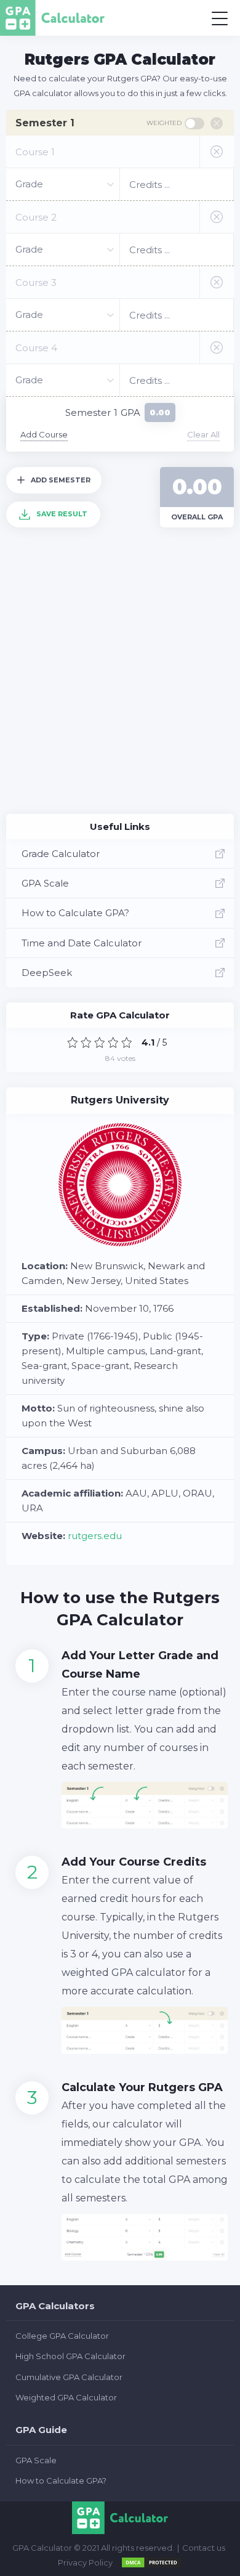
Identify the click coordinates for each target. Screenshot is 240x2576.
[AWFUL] (73, 1042)
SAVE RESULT (62, 514)
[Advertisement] (120, 681)
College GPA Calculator (62, 2336)
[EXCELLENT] (127, 1042)
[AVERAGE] (100, 1042)
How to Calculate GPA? (75, 913)
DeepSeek (47, 973)
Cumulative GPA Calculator (69, 2377)
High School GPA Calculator (70, 2356)
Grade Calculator (61, 854)
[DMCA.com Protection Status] (151, 2562)
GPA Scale (45, 883)
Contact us (204, 2548)
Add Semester (61, 480)
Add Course (44, 434)
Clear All (203, 434)
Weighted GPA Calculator (66, 2397)
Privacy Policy (85, 2562)
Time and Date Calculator (82, 943)
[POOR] (86, 1042)
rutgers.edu (95, 1536)
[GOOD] (113, 1042)
